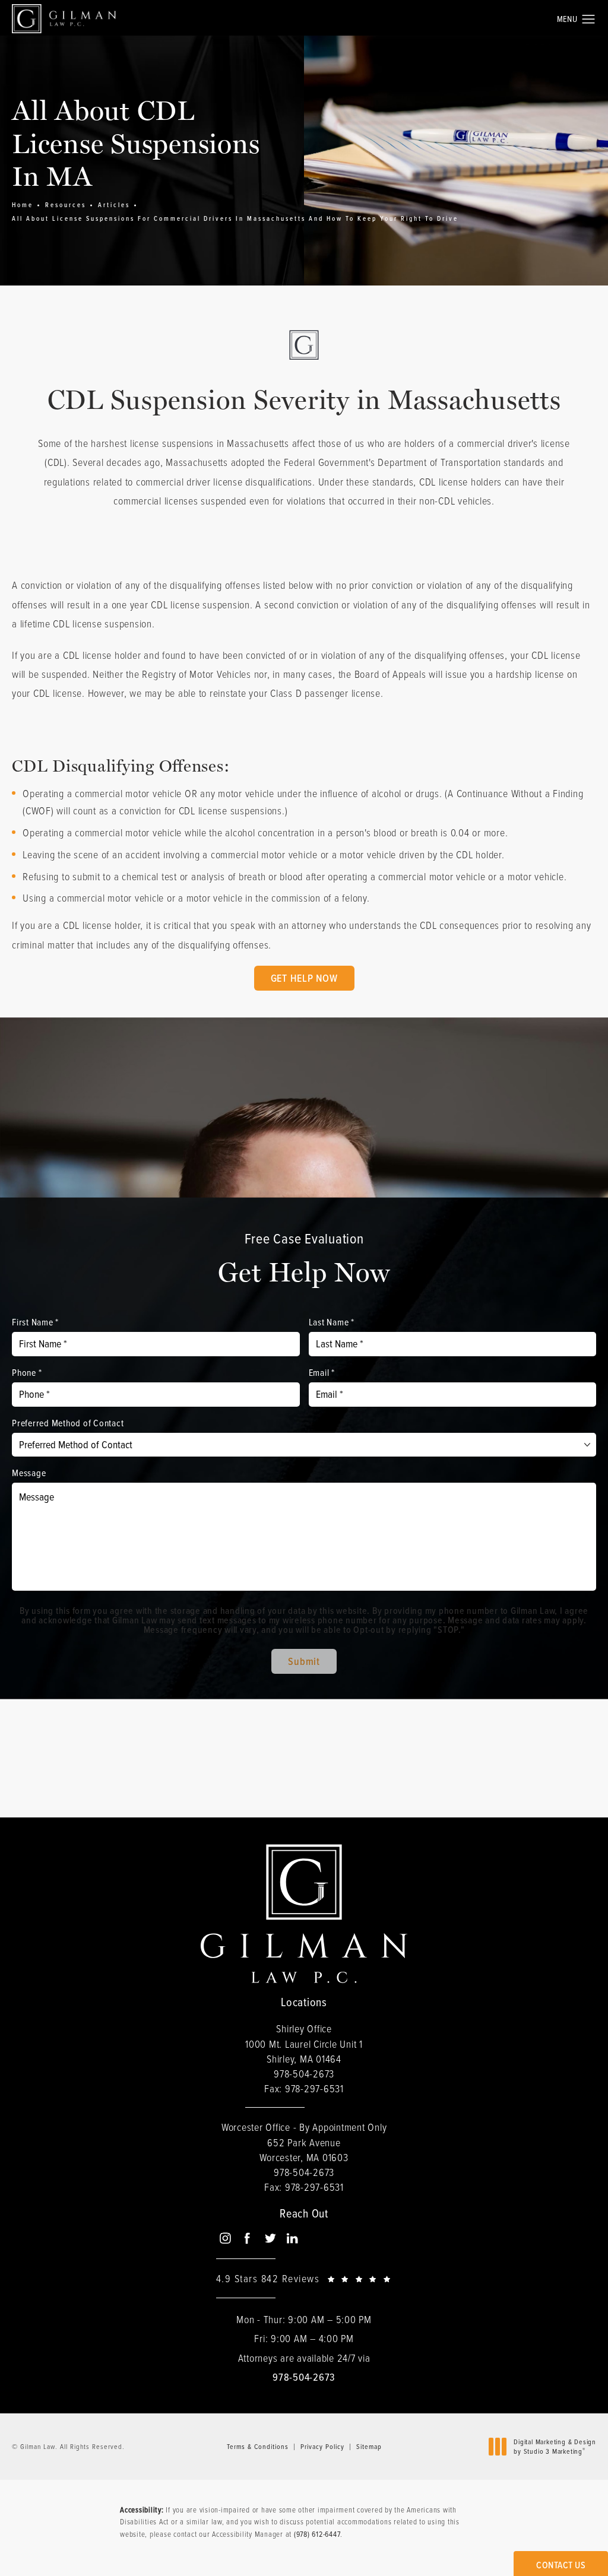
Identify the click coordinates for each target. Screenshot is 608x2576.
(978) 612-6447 (317, 2534)
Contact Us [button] (561, 2565)
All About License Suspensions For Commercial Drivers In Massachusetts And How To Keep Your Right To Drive (235, 218)
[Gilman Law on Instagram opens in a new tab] (225, 2238)
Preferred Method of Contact (68, 1423)
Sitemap (369, 2446)
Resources (66, 205)
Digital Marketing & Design (555, 2446)
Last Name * (332, 1322)
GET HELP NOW (304, 978)
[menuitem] (225, 2239)
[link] (304, 2074)
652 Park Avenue (304, 2150)
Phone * (27, 1372)
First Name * (35, 1322)
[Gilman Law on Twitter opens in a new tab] (270, 2238)
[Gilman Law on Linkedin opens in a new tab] (292, 2238)
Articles (114, 205)
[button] (589, 20)
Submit (304, 1661)
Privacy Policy (322, 2446)
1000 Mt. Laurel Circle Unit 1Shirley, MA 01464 (304, 2051)
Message (29, 1473)
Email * (322, 1372)
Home (23, 205)
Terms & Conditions (258, 2446)
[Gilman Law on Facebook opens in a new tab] (247, 2238)
